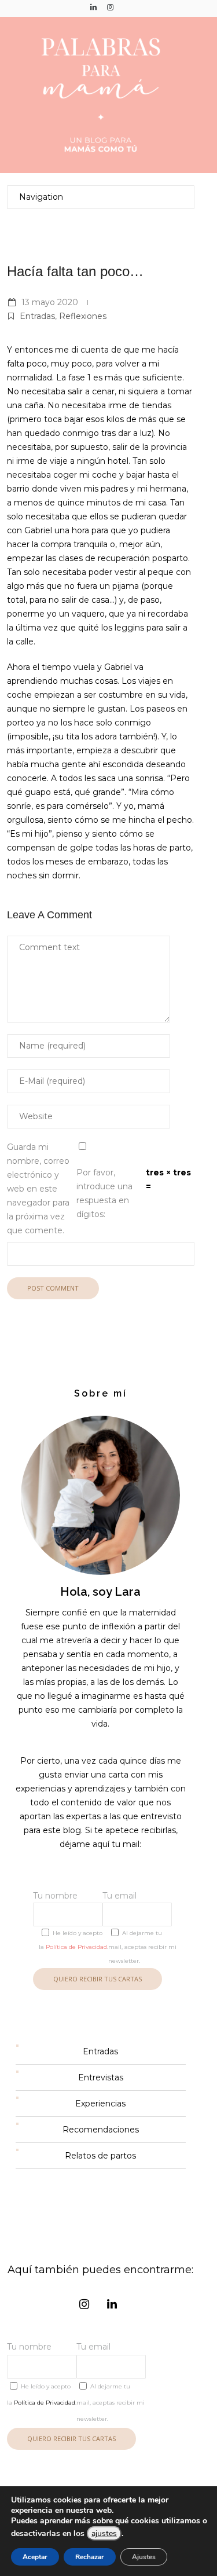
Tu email (119, 1896)
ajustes (104, 2533)
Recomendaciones (101, 2130)
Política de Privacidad (76, 1947)
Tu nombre (55, 1896)
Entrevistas (101, 2077)
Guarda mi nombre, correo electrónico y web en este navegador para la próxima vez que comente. (38, 1189)
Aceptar (35, 2557)
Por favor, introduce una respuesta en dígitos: (104, 1193)
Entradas (37, 316)
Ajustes (144, 2557)
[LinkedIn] (94, 7)
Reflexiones (83, 316)
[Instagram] (111, 7)
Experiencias (100, 2104)
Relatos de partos (100, 2156)
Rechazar (90, 2557)
